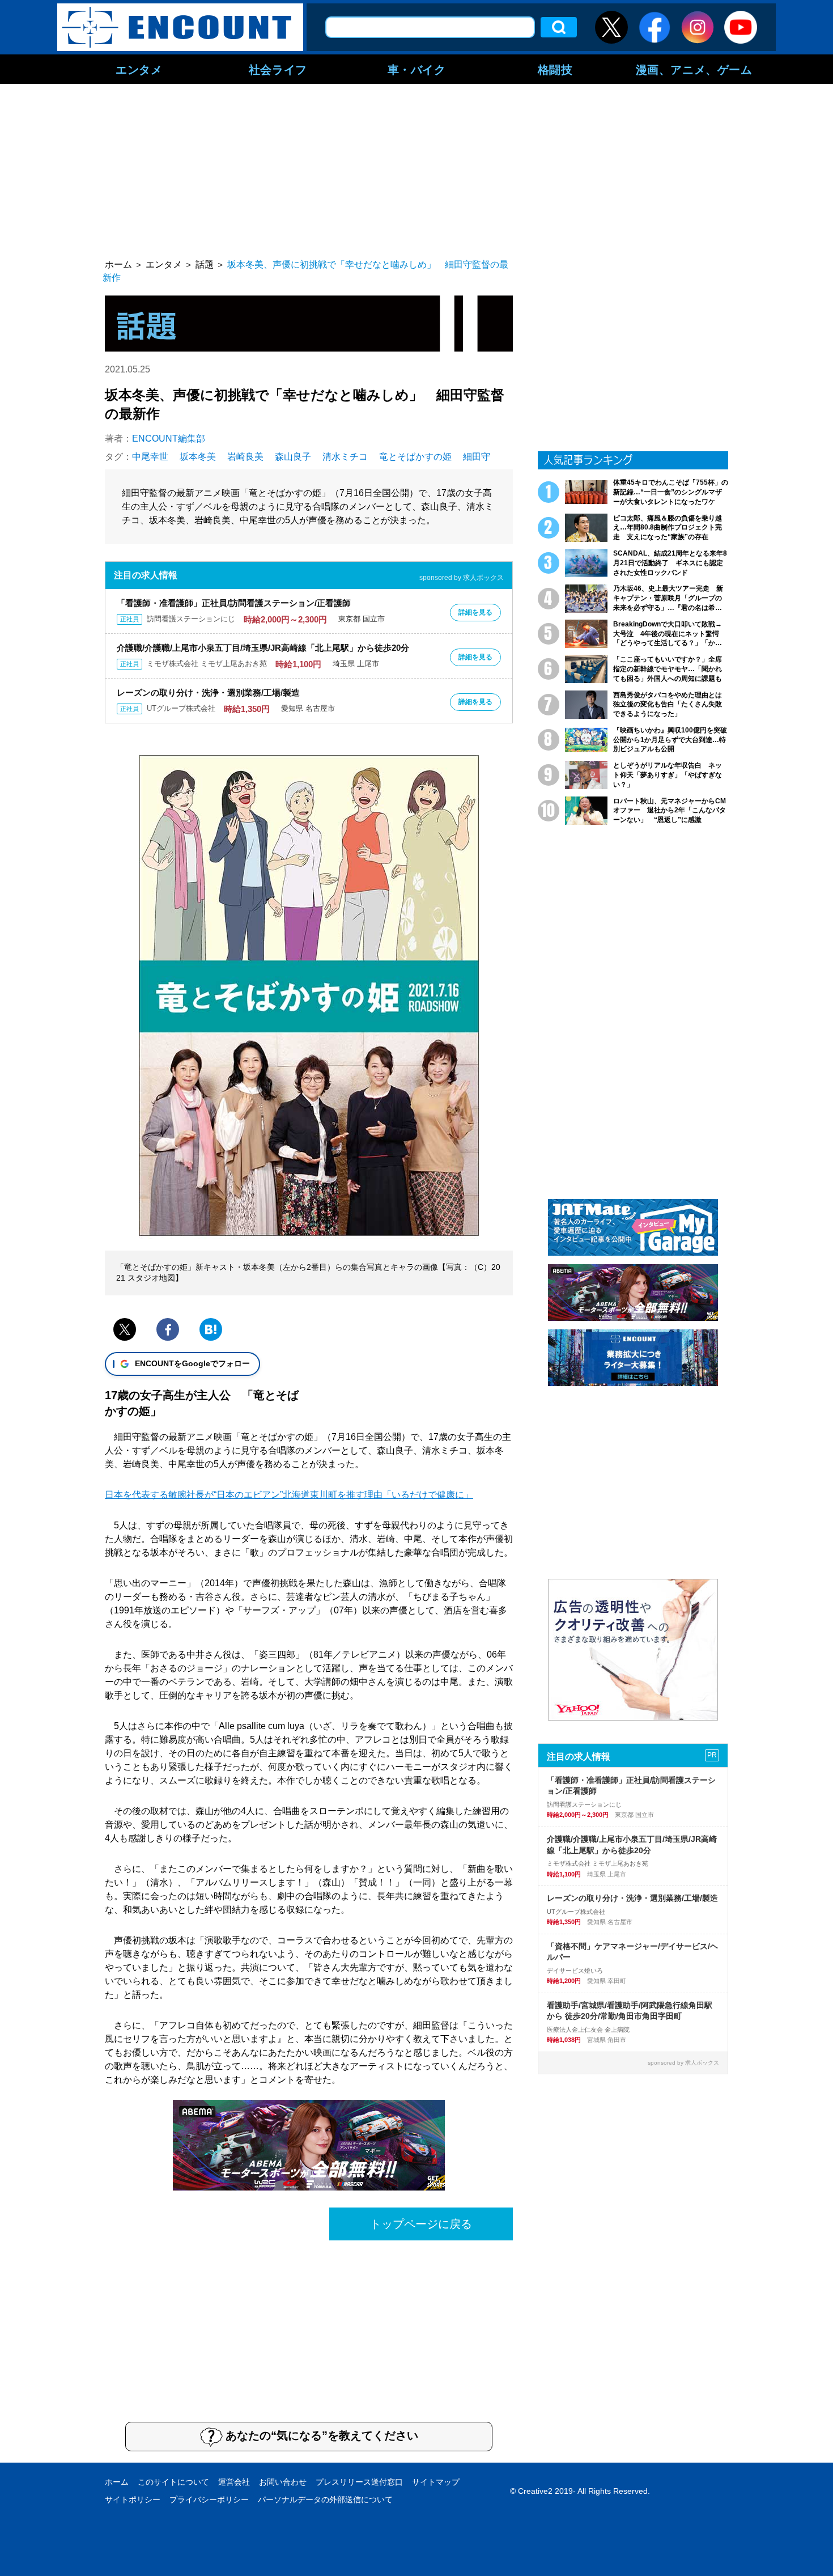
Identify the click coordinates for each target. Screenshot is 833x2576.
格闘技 (555, 69)
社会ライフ (278, 69)
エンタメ (139, 69)
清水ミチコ (345, 457)
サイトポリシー (133, 2499)
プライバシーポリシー (209, 2499)
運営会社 (234, 2482)
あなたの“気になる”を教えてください (322, 2435)
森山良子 (293, 457)
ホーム (117, 2482)
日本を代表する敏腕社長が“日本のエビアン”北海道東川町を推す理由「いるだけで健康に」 (289, 1495)
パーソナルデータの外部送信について (325, 2499)
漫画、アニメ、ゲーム (694, 69)
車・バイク (417, 69)
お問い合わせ (283, 2482)
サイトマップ (436, 2482)
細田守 (477, 457)
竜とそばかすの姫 (415, 457)
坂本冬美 (198, 457)
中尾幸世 (150, 457)
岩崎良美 (245, 457)
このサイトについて (173, 2482)
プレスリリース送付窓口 (359, 2482)
